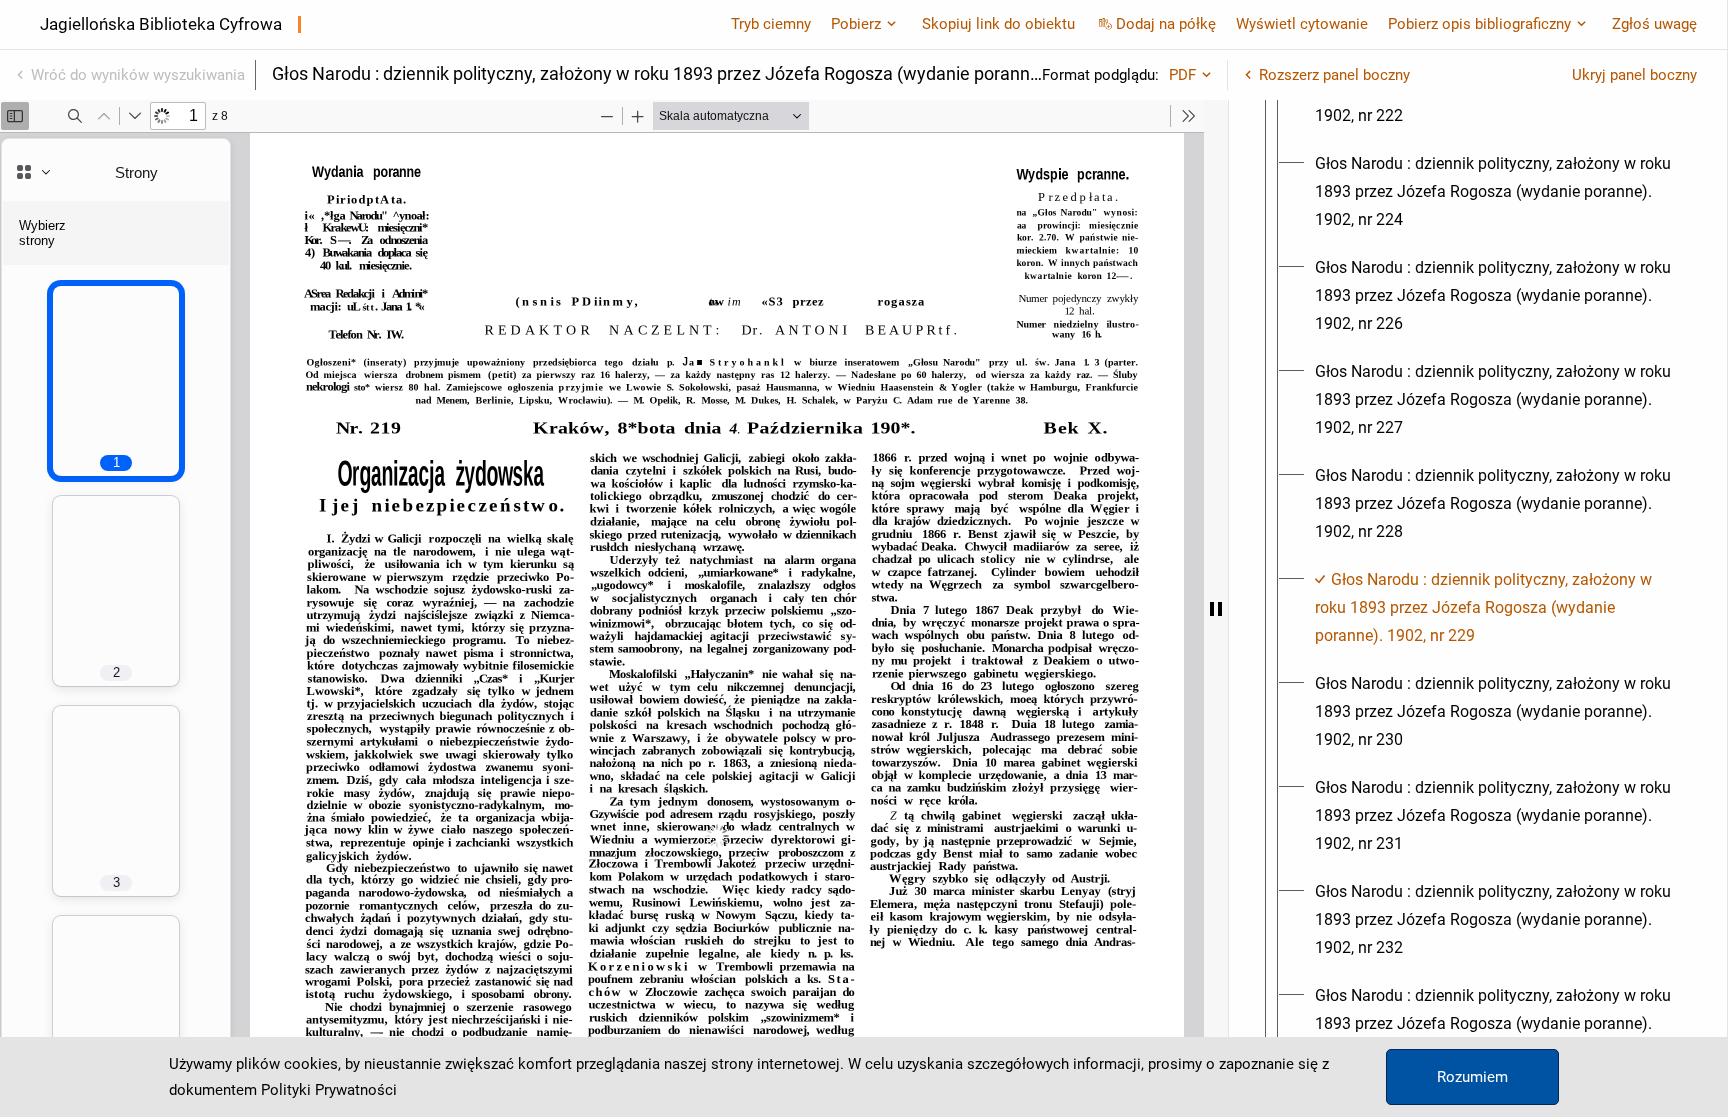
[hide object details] (1216, 608)
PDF (1182, 75)
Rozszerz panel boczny (1334, 75)
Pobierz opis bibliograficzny (1479, 24)
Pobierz (856, 24)
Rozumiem (1472, 1077)
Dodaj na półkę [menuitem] (1166, 24)
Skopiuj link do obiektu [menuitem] (998, 24)
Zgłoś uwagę (1654, 24)
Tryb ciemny (771, 24)
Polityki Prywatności (329, 1090)
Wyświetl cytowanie (1302, 24)
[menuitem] (1496, 192)
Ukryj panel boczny (1634, 75)
